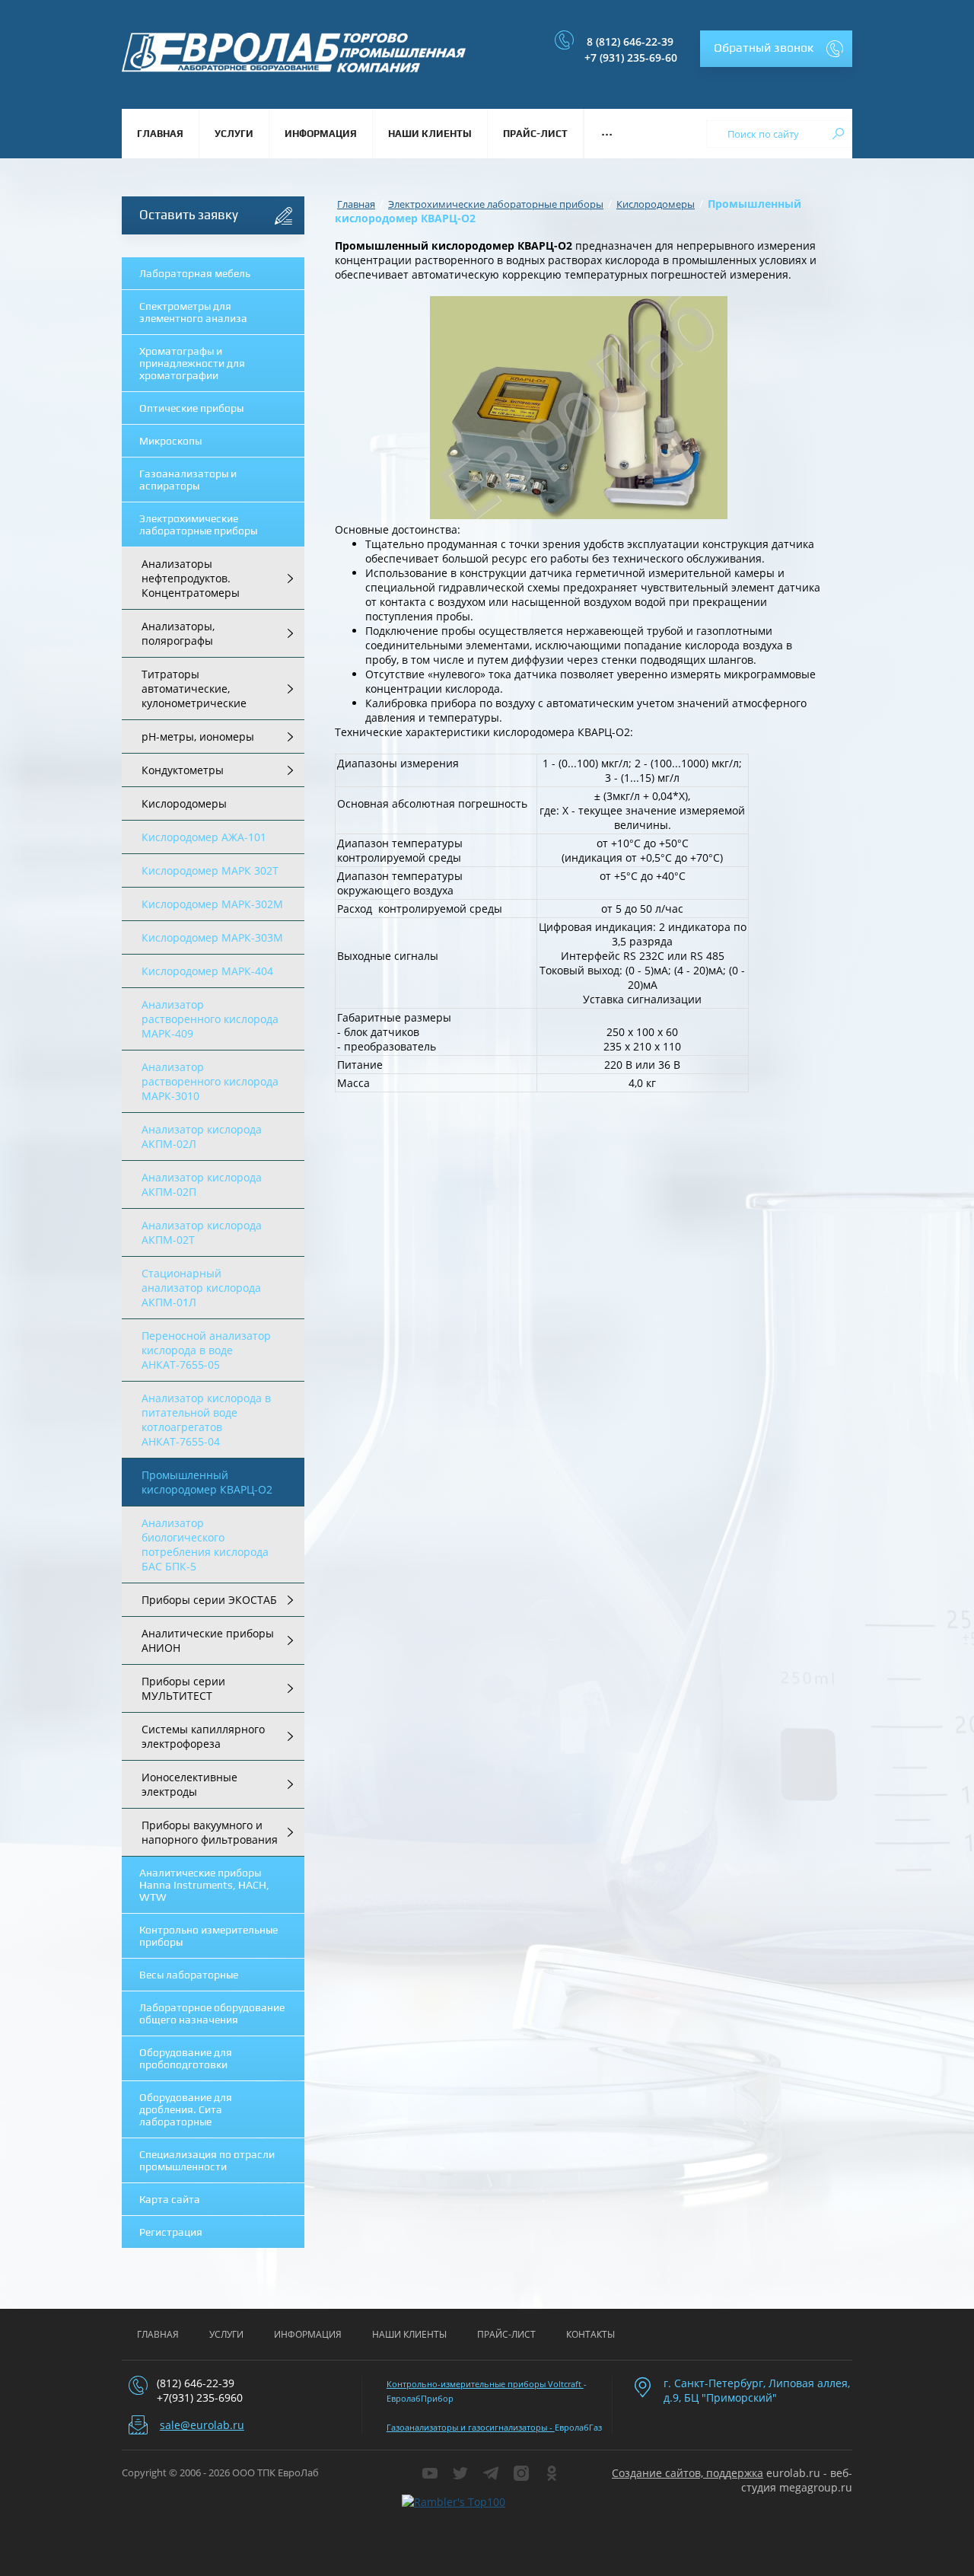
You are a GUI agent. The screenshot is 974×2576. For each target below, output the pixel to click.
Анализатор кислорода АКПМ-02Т (202, 1232)
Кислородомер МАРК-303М (212, 937)
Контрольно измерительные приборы (208, 1936)
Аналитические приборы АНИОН (208, 1640)
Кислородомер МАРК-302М (212, 904)
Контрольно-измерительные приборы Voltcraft (485, 2384)
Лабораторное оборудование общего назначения (212, 2013)
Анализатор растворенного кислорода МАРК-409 (210, 1019)
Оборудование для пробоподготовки (186, 2058)
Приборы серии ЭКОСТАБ (209, 1600)
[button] (776, 49)
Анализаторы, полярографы (178, 633)
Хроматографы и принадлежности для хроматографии (192, 363)
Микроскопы (170, 441)
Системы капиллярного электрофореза (203, 1736)
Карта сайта (170, 2199)
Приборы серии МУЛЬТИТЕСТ (183, 1688)
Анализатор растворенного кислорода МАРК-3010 (210, 1081)
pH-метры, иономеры (198, 736)
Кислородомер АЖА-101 (204, 837)
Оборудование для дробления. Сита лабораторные (186, 2109)
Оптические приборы (191, 408)
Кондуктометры (183, 770)
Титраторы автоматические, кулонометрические (194, 689)
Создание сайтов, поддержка (688, 2473)
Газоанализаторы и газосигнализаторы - (471, 2427)
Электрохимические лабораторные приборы (198, 524)
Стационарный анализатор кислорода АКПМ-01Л (201, 1288)
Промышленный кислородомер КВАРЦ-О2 (207, 1482)
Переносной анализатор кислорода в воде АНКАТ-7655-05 (206, 1350)
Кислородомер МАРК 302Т (210, 870)
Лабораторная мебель (195, 273)
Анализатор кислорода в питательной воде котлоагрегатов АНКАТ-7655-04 (206, 1420)
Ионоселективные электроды (189, 1784)
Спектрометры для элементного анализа (193, 312)
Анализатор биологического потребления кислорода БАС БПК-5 (205, 1545)
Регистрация (171, 2232)
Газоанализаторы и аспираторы (188, 480)
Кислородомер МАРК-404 (207, 971)
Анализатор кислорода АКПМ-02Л (202, 1137)
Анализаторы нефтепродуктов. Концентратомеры (191, 578)
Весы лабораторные (189, 1975)
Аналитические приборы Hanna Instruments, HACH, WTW (204, 1885)
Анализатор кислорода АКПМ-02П (202, 1184)
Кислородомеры (184, 803)
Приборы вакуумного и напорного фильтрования (210, 1832)
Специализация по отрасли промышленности (207, 2160)
